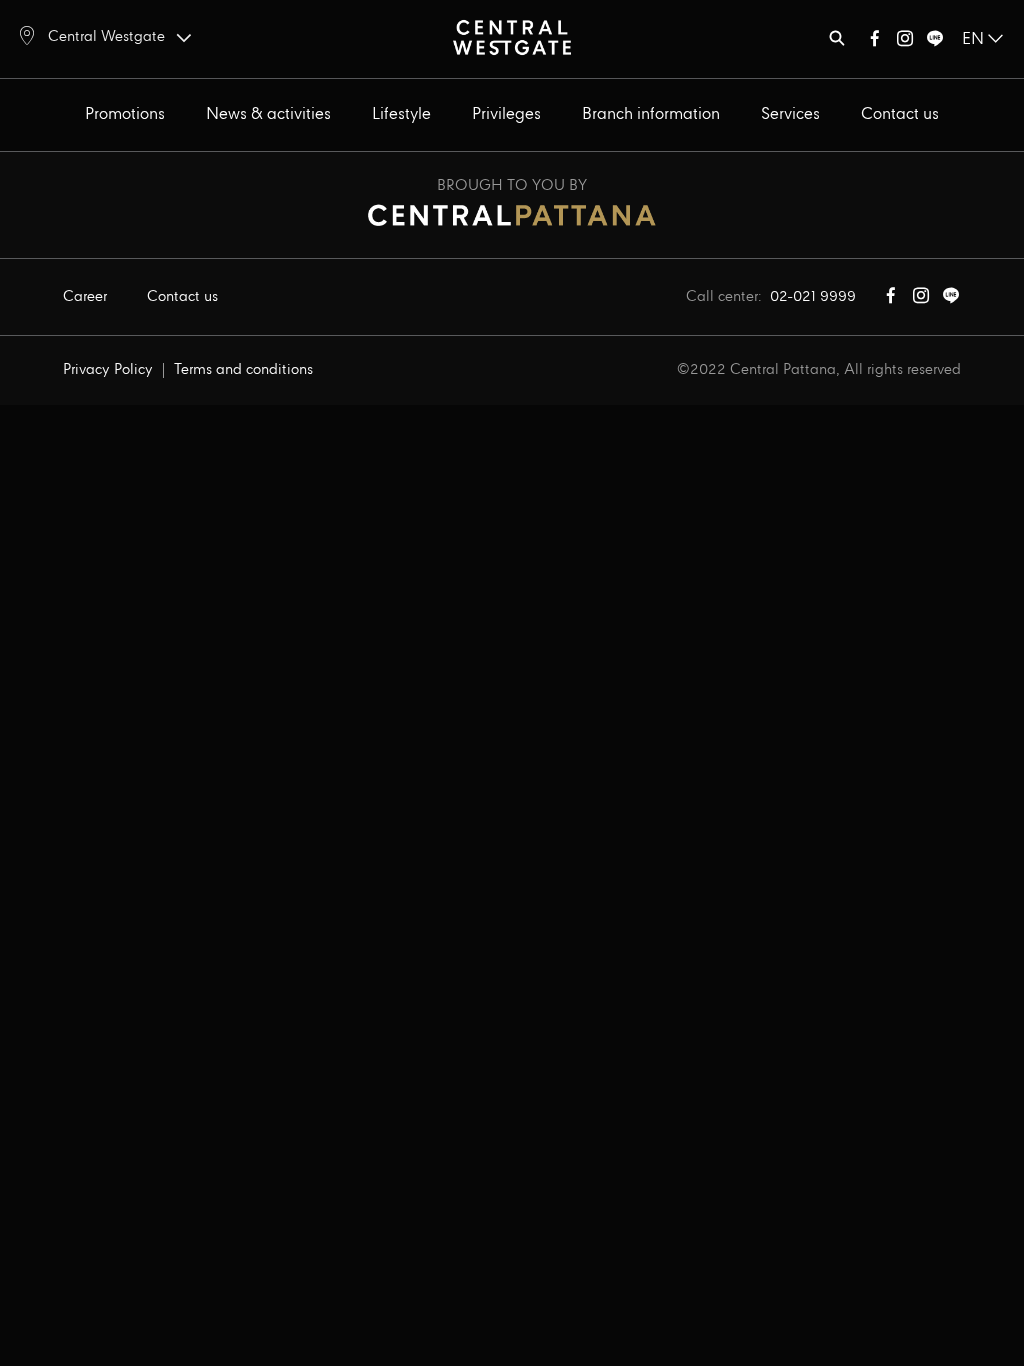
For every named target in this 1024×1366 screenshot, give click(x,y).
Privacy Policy (108, 370)
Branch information (651, 114)
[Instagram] (905, 42)
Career (85, 297)
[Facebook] (875, 42)
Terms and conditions (243, 370)
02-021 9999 (813, 297)
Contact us (900, 114)
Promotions (125, 114)
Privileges (506, 114)
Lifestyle (401, 114)
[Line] (935, 42)
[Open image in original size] (512, 36)
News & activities (268, 114)
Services (790, 114)
